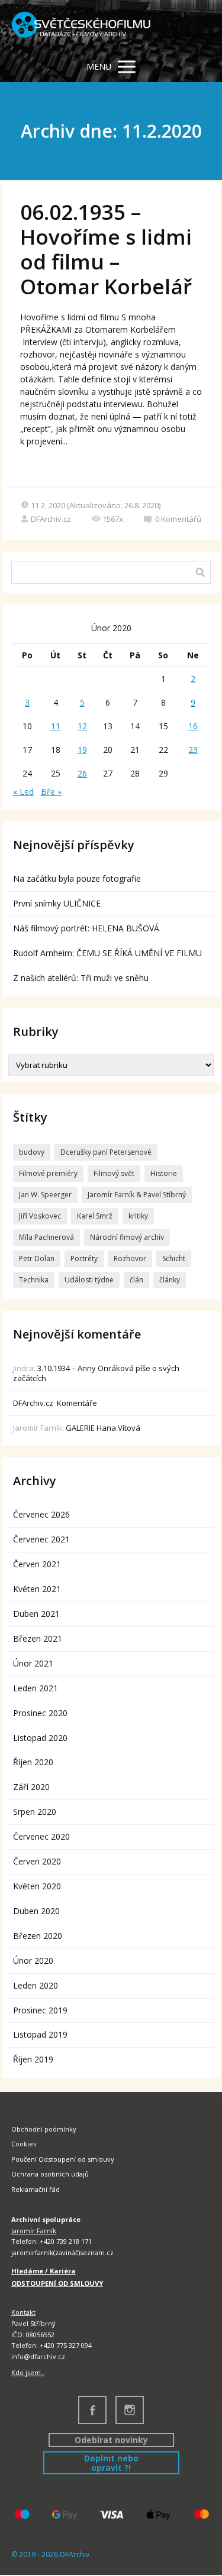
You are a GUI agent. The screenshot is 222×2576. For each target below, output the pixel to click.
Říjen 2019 (33, 2059)
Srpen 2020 (35, 1812)
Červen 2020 (37, 1861)
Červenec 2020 (41, 1836)
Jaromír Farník (34, 2231)
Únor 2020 (33, 1961)
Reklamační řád (36, 2189)
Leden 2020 (36, 1985)
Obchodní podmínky (44, 2129)
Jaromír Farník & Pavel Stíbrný (137, 1195)
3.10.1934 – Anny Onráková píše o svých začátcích (96, 1373)
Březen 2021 (38, 1638)
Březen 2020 (38, 1936)
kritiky (138, 1216)
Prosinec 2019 (40, 2010)
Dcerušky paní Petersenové (106, 1152)
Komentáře (77, 1403)
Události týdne (89, 1280)
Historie (164, 1173)
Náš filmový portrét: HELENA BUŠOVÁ (86, 928)
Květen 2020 (37, 1886)
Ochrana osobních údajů (50, 2174)
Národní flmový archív (127, 1237)
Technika (34, 1280)
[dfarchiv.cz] (81, 26)
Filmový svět (114, 1173)
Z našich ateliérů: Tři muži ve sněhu (81, 978)
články (170, 1280)
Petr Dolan (37, 1258)
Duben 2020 (36, 1911)
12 (82, 726)
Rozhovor (130, 1258)
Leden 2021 (36, 1688)
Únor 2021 (33, 1663)
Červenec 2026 (41, 1514)
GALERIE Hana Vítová (103, 1428)
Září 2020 (31, 1787)
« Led (23, 792)
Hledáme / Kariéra (44, 2271)
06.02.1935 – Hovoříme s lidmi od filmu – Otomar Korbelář (106, 249)
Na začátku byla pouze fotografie (77, 878)
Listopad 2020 (40, 1738)
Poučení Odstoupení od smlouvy (63, 2159)
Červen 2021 (37, 1564)
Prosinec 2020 (40, 1713)
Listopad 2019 (40, 2034)
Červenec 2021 (41, 1539)
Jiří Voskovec (40, 1216)
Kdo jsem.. (28, 2372)
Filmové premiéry (48, 1173)
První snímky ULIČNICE (57, 903)
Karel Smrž (95, 1216)
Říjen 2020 (33, 1762)
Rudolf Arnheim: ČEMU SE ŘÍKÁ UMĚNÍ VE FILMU (107, 953)
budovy (32, 1152)
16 (193, 726)
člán (136, 1280)
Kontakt (23, 2312)
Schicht (174, 1258)
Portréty (84, 1258)
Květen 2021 (37, 1589)
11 (56, 726)
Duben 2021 (36, 1614)
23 (193, 750)
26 (82, 773)
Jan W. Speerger (45, 1195)
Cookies (24, 2144)
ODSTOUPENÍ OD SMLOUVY (57, 2283)
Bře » (51, 792)
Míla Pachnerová (46, 1237)
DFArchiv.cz (51, 519)
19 (82, 750)
